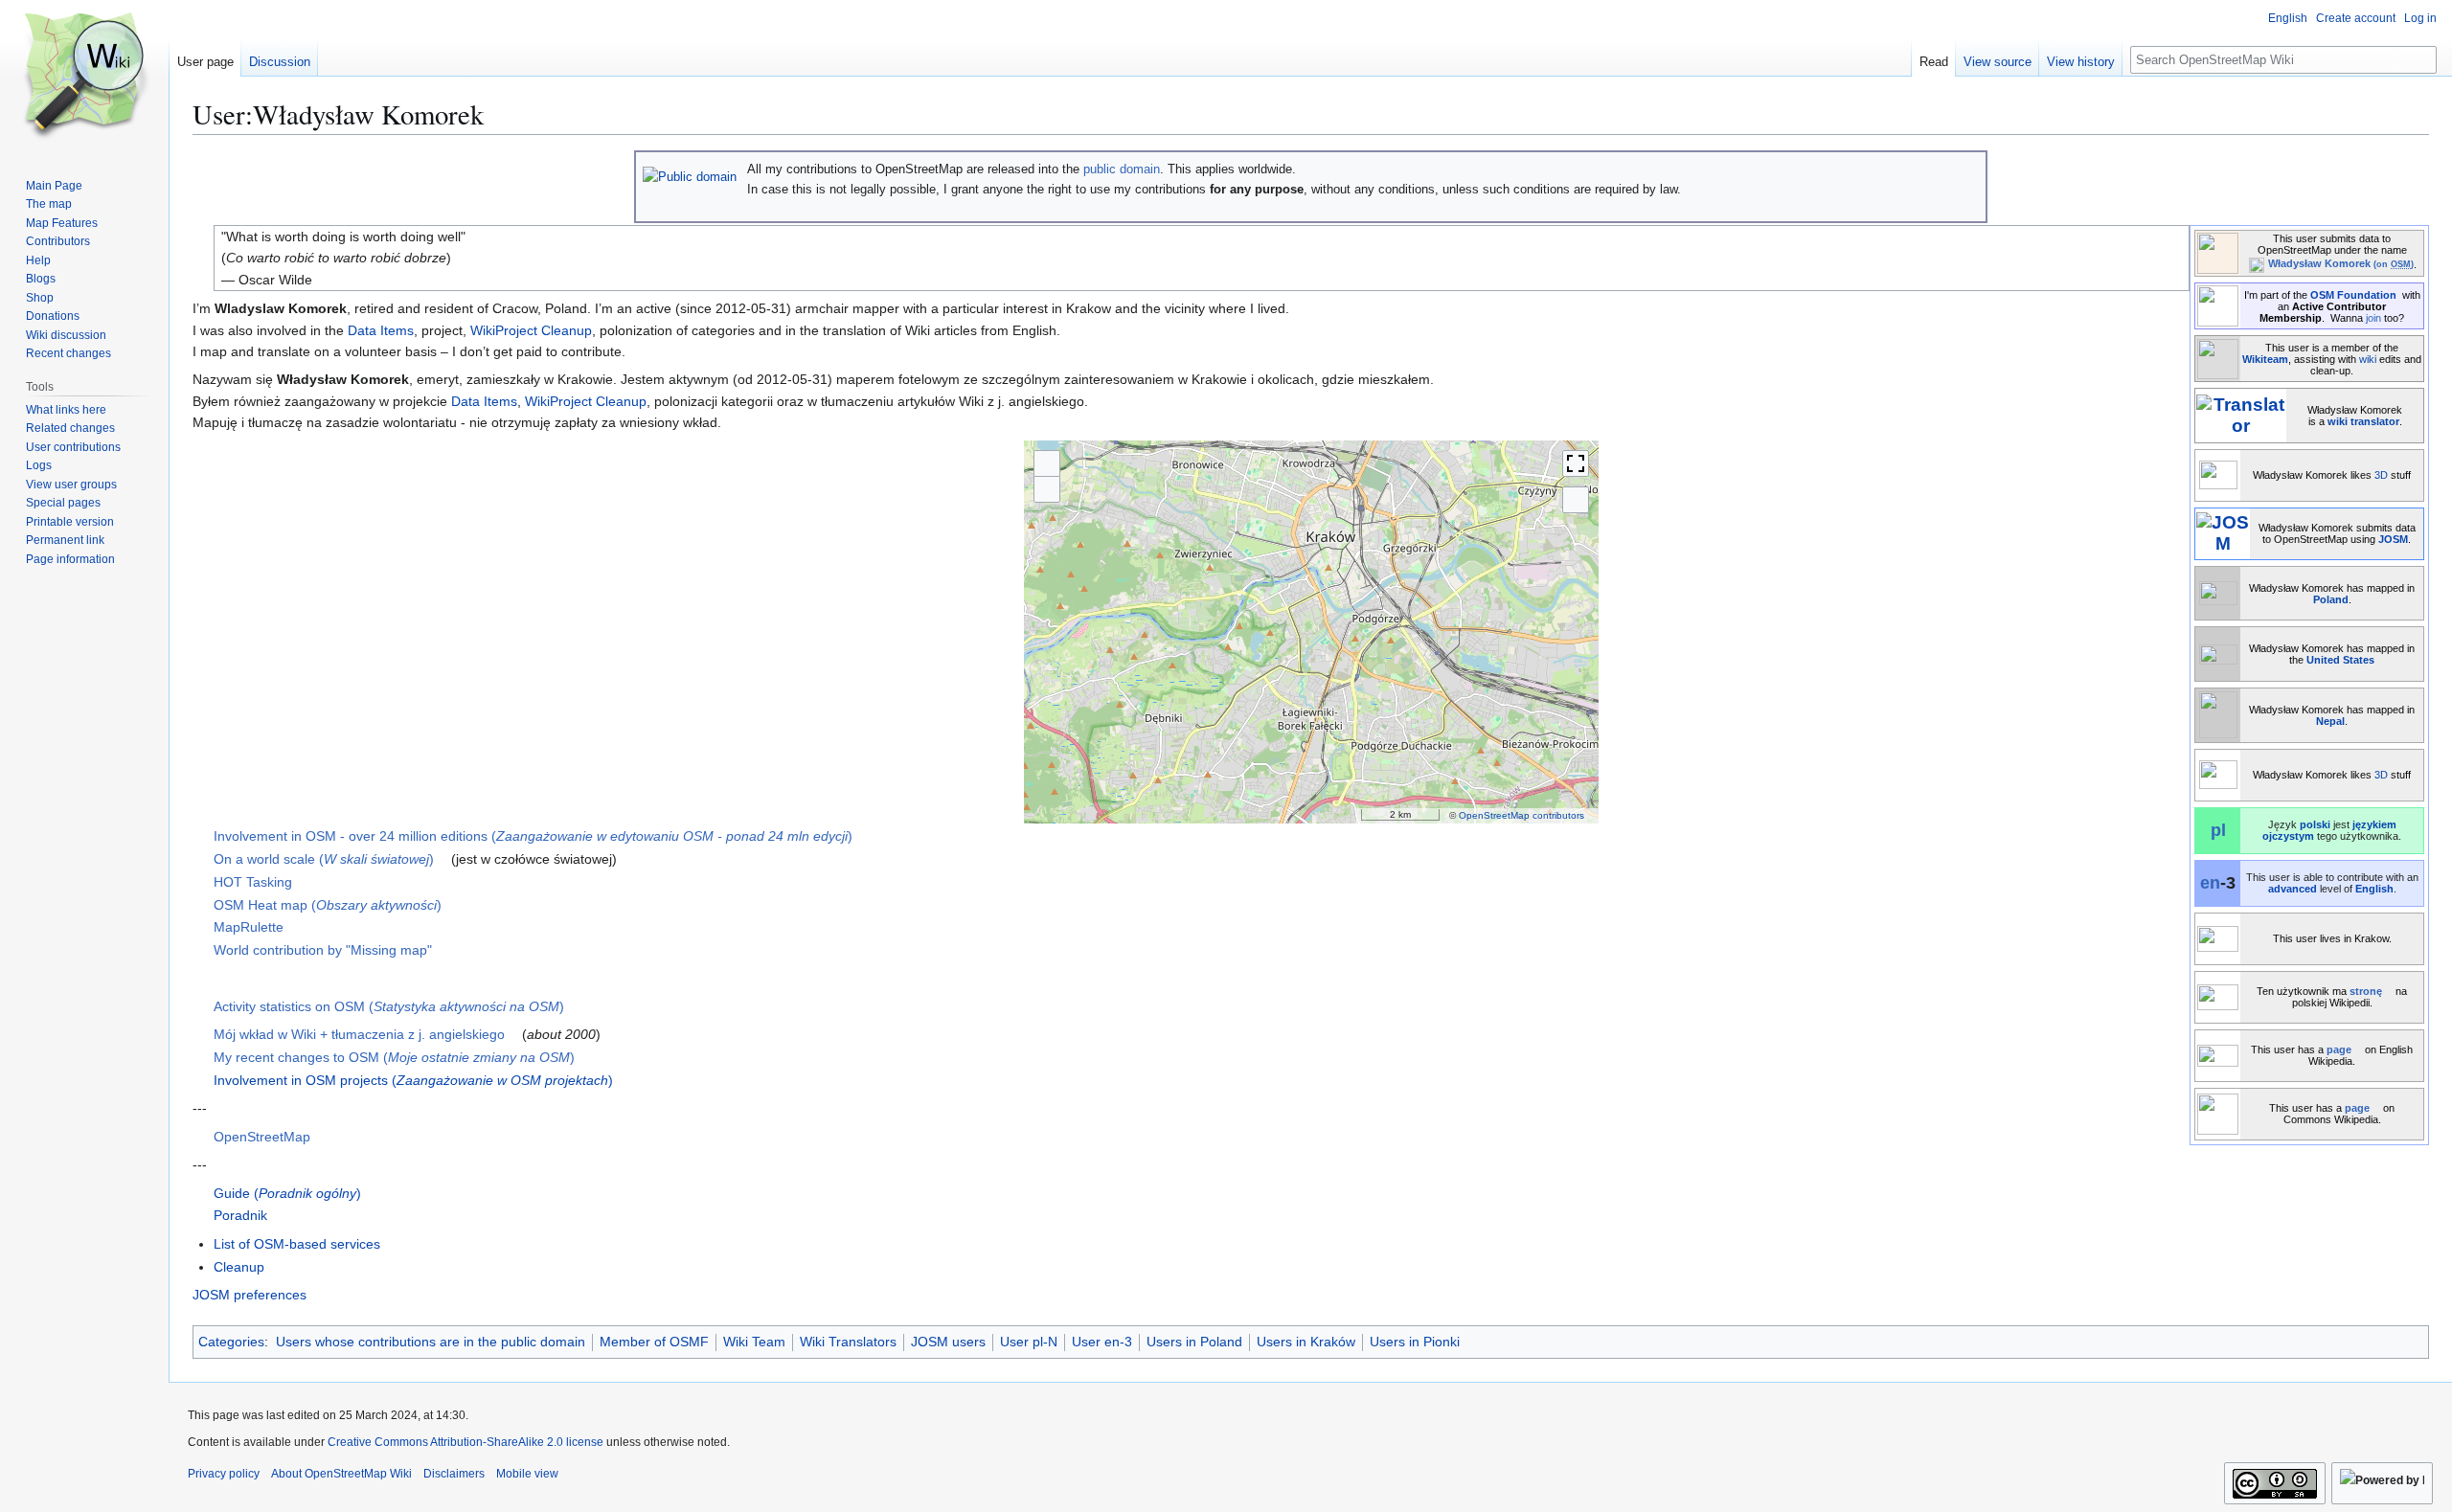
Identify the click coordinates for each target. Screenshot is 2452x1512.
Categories (231, 1342)
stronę (2366, 991)
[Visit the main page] (84, 77)
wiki (2368, 359)
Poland (2331, 599)
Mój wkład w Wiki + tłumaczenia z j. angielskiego (359, 1034)
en (2210, 883)
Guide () (287, 1193)
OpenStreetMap (262, 1137)
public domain (1122, 169)
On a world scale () (324, 859)
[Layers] (1576, 500)
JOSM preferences (250, 1295)
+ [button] (1047, 463)
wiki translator (2363, 421)
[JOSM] (2223, 532)
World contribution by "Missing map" (323, 950)
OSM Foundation (2353, 295)
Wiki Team (754, 1342)
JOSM (2393, 539)
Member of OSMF (654, 1342)
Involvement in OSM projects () (413, 1080)
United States (2340, 660)
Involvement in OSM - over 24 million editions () (533, 836)
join (2373, 318)
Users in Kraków (1306, 1342)
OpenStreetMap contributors (1521, 815)
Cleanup (239, 1267)
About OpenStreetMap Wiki (341, 1474)
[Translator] (2241, 414)
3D (2381, 475)
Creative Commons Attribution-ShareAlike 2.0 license (465, 1442)
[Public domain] (690, 176)
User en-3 (1102, 1342)
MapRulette (249, 927)
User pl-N (1029, 1342)
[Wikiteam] (2218, 357)
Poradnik (240, 1215)
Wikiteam (2265, 359)
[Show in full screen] (1576, 463)
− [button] (1047, 489)
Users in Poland (1194, 1342)
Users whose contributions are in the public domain (431, 1342)
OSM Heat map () (328, 905)
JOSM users (948, 1342)
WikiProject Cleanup (531, 330)
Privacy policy (224, 1474)
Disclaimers (454, 1474)
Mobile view (527, 1474)
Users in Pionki (1415, 1342)
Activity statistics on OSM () (389, 1006)
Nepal (2330, 721)
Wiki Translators (848, 1342)
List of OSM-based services (297, 1244)
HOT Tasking (253, 882)
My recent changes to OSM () (394, 1057)
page (2339, 1049)
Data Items (381, 330)
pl (2218, 830)
